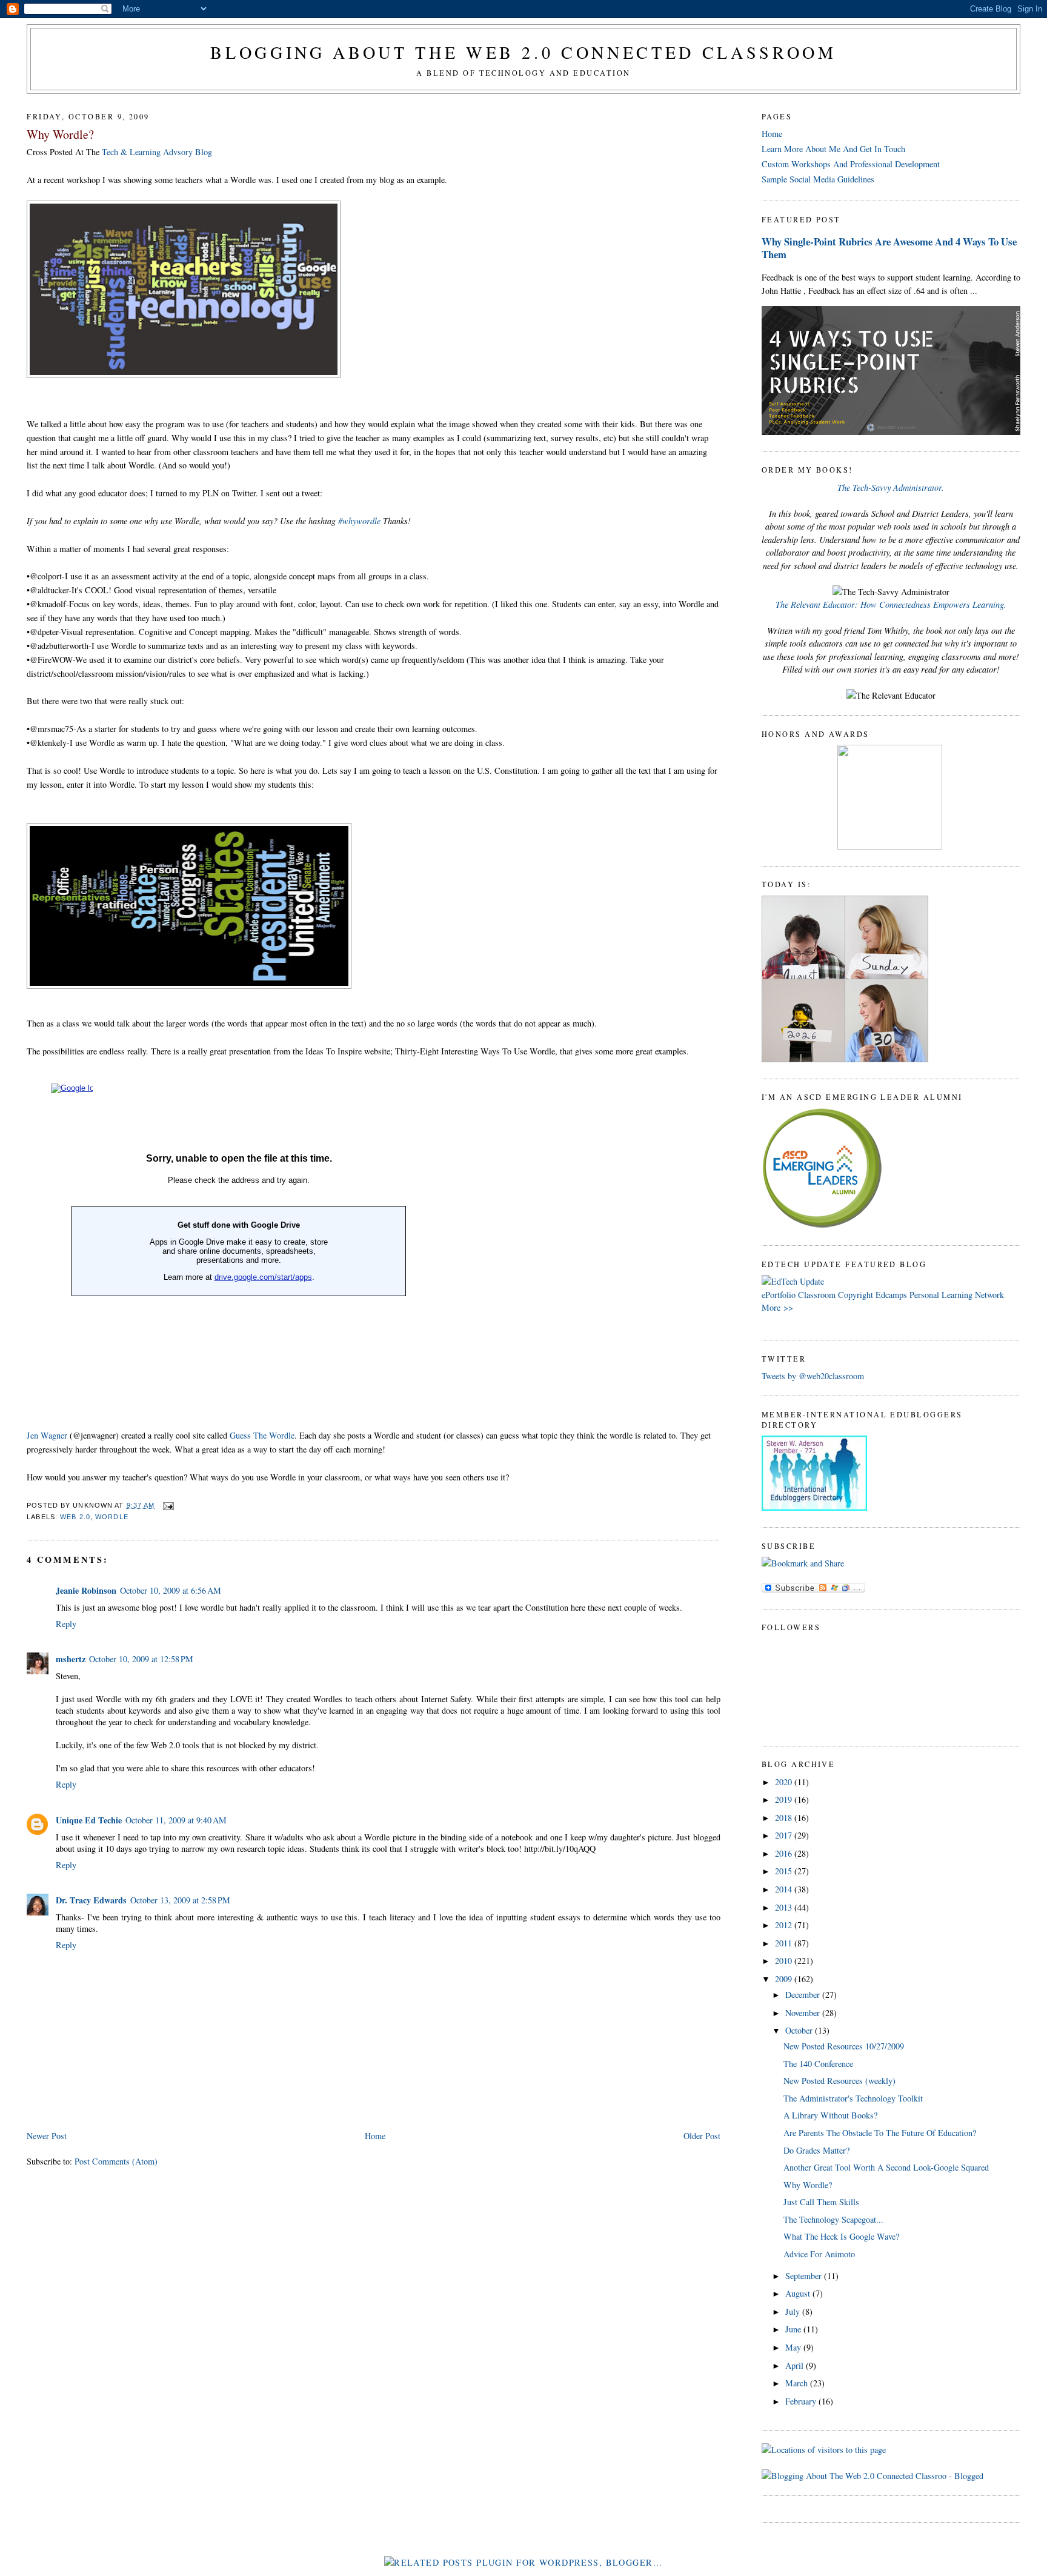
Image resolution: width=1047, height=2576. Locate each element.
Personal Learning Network (957, 1295)
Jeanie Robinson (86, 1590)
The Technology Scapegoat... (833, 2219)
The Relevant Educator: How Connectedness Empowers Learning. (891, 604)
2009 (785, 1979)
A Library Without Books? (830, 2115)
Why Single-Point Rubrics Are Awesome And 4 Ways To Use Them (889, 248)
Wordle (112, 1517)
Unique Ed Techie (89, 1820)
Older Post (702, 2136)
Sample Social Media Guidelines (818, 179)
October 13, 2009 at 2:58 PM (180, 1900)
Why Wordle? (60, 134)
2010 (785, 1961)
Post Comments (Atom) (116, 2161)
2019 (785, 1799)
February (802, 2401)
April (796, 2365)
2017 (785, 1835)
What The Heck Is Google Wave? (841, 2236)
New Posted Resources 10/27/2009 (844, 2046)
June (794, 2329)
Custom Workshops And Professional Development (851, 164)
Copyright (856, 1295)
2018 (785, 1818)
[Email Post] (167, 1505)
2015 (785, 1871)
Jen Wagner (47, 1435)
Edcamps (891, 1295)
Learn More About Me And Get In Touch (833, 149)
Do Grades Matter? (816, 2150)
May (794, 2347)
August (799, 2293)
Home (375, 2136)
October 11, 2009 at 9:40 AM (176, 1820)
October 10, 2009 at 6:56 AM (171, 1590)
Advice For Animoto (819, 2254)
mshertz (71, 1659)
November (804, 2013)
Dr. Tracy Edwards (91, 1900)
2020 (785, 1782)
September (805, 2276)
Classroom (817, 1295)
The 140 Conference (818, 2064)
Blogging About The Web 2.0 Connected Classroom (523, 52)
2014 (785, 1889)
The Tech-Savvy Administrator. (891, 488)
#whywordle (361, 521)
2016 (785, 1853)
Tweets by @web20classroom (813, 1376)
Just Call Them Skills (821, 2202)
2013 (785, 1907)
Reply (66, 1624)
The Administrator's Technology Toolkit (853, 2098)
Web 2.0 (75, 1517)
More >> (777, 1307)
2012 (785, 1925)
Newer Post (47, 2136)
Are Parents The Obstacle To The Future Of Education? (880, 2133)
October (800, 2030)
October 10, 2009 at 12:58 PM (141, 1659)
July (794, 2311)
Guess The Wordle (262, 1435)
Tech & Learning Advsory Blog (157, 152)
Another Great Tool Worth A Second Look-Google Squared (886, 2167)
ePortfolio (779, 1295)
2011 (785, 1943)
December (804, 1995)
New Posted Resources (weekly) (839, 2081)
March (798, 2383)
